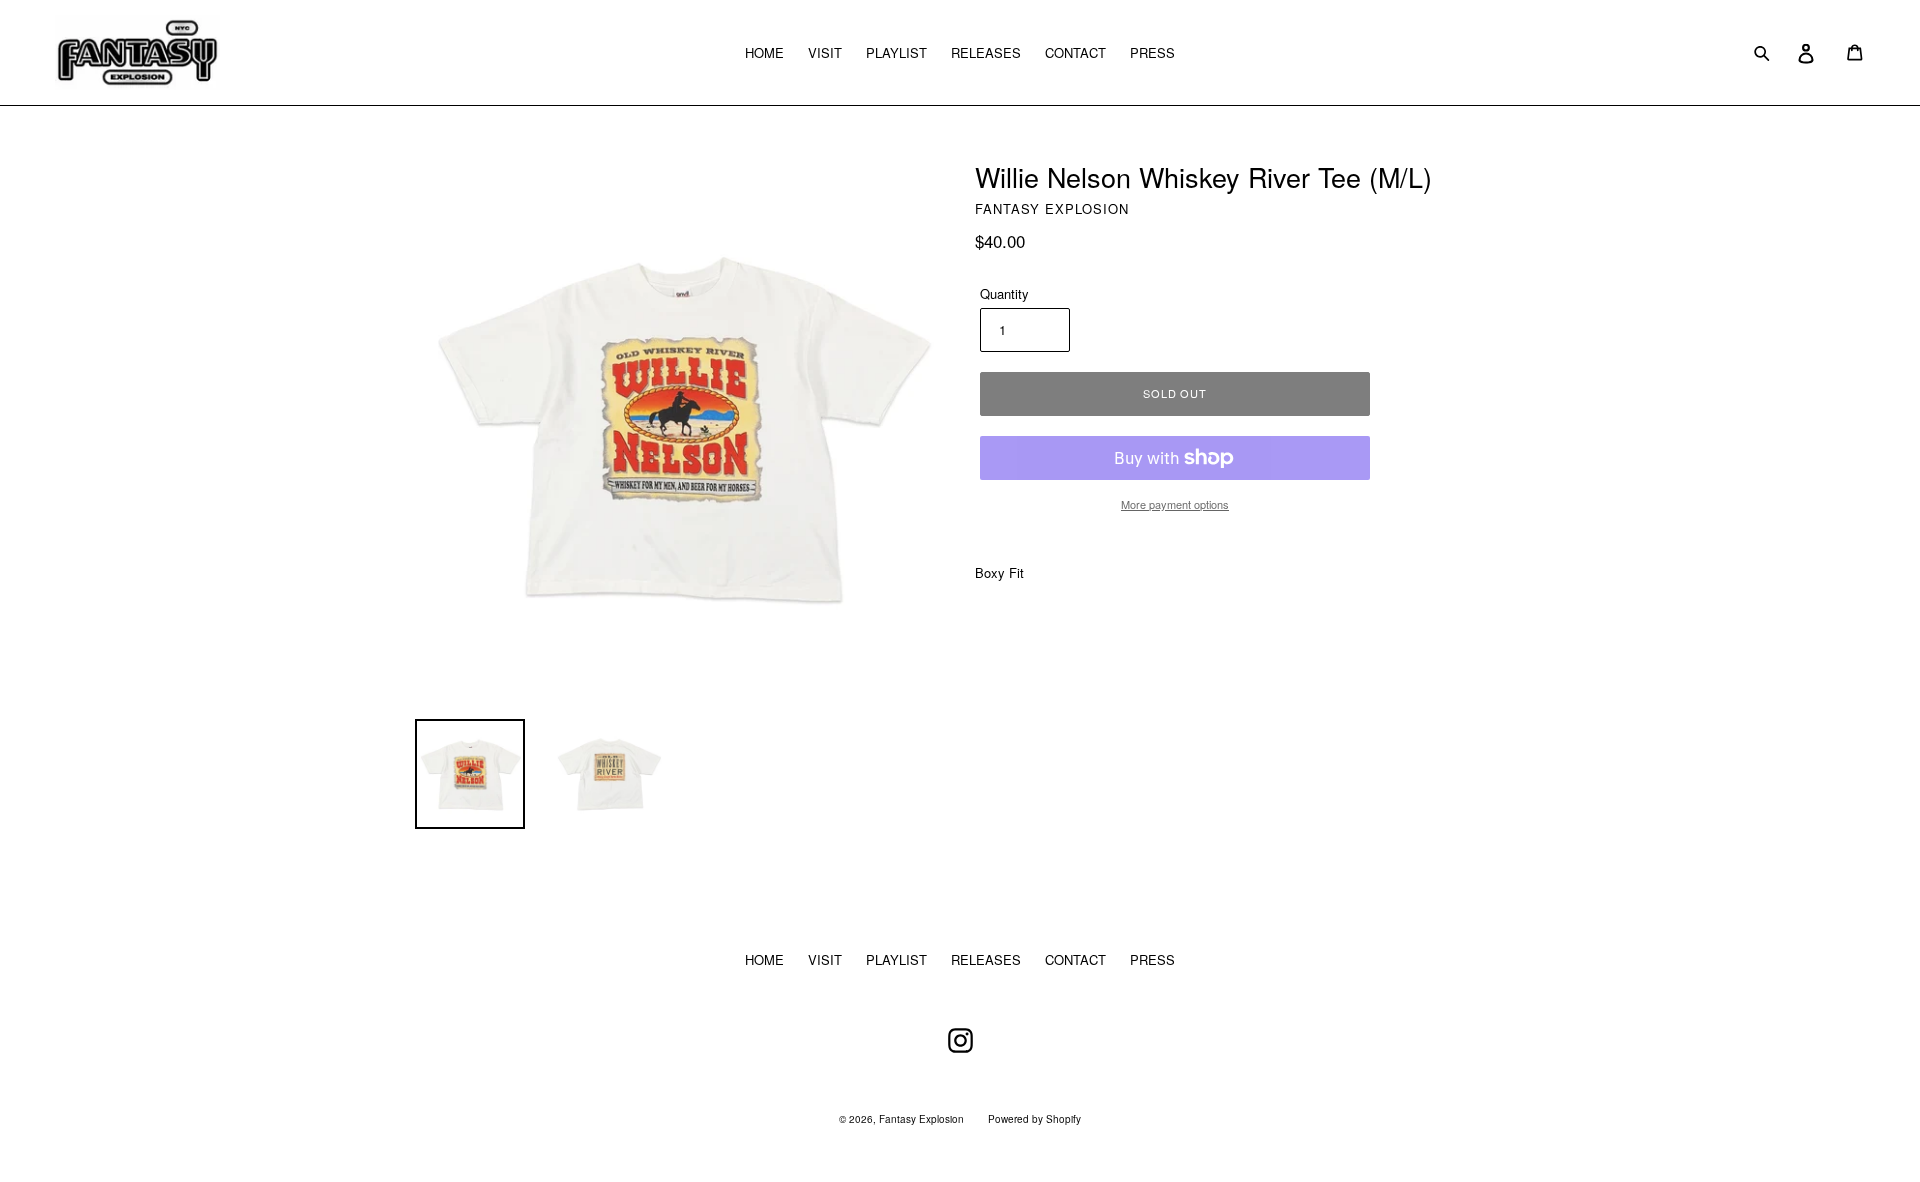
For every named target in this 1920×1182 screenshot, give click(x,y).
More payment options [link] (1175, 504)
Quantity (1004, 293)
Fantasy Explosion (921, 1119)
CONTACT (1075, 52)
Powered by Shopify (1034, 1119)
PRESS (1152, 52)
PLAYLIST (896, 52)
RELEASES (986, 52)
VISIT (825, 52)
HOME (764, 52)
